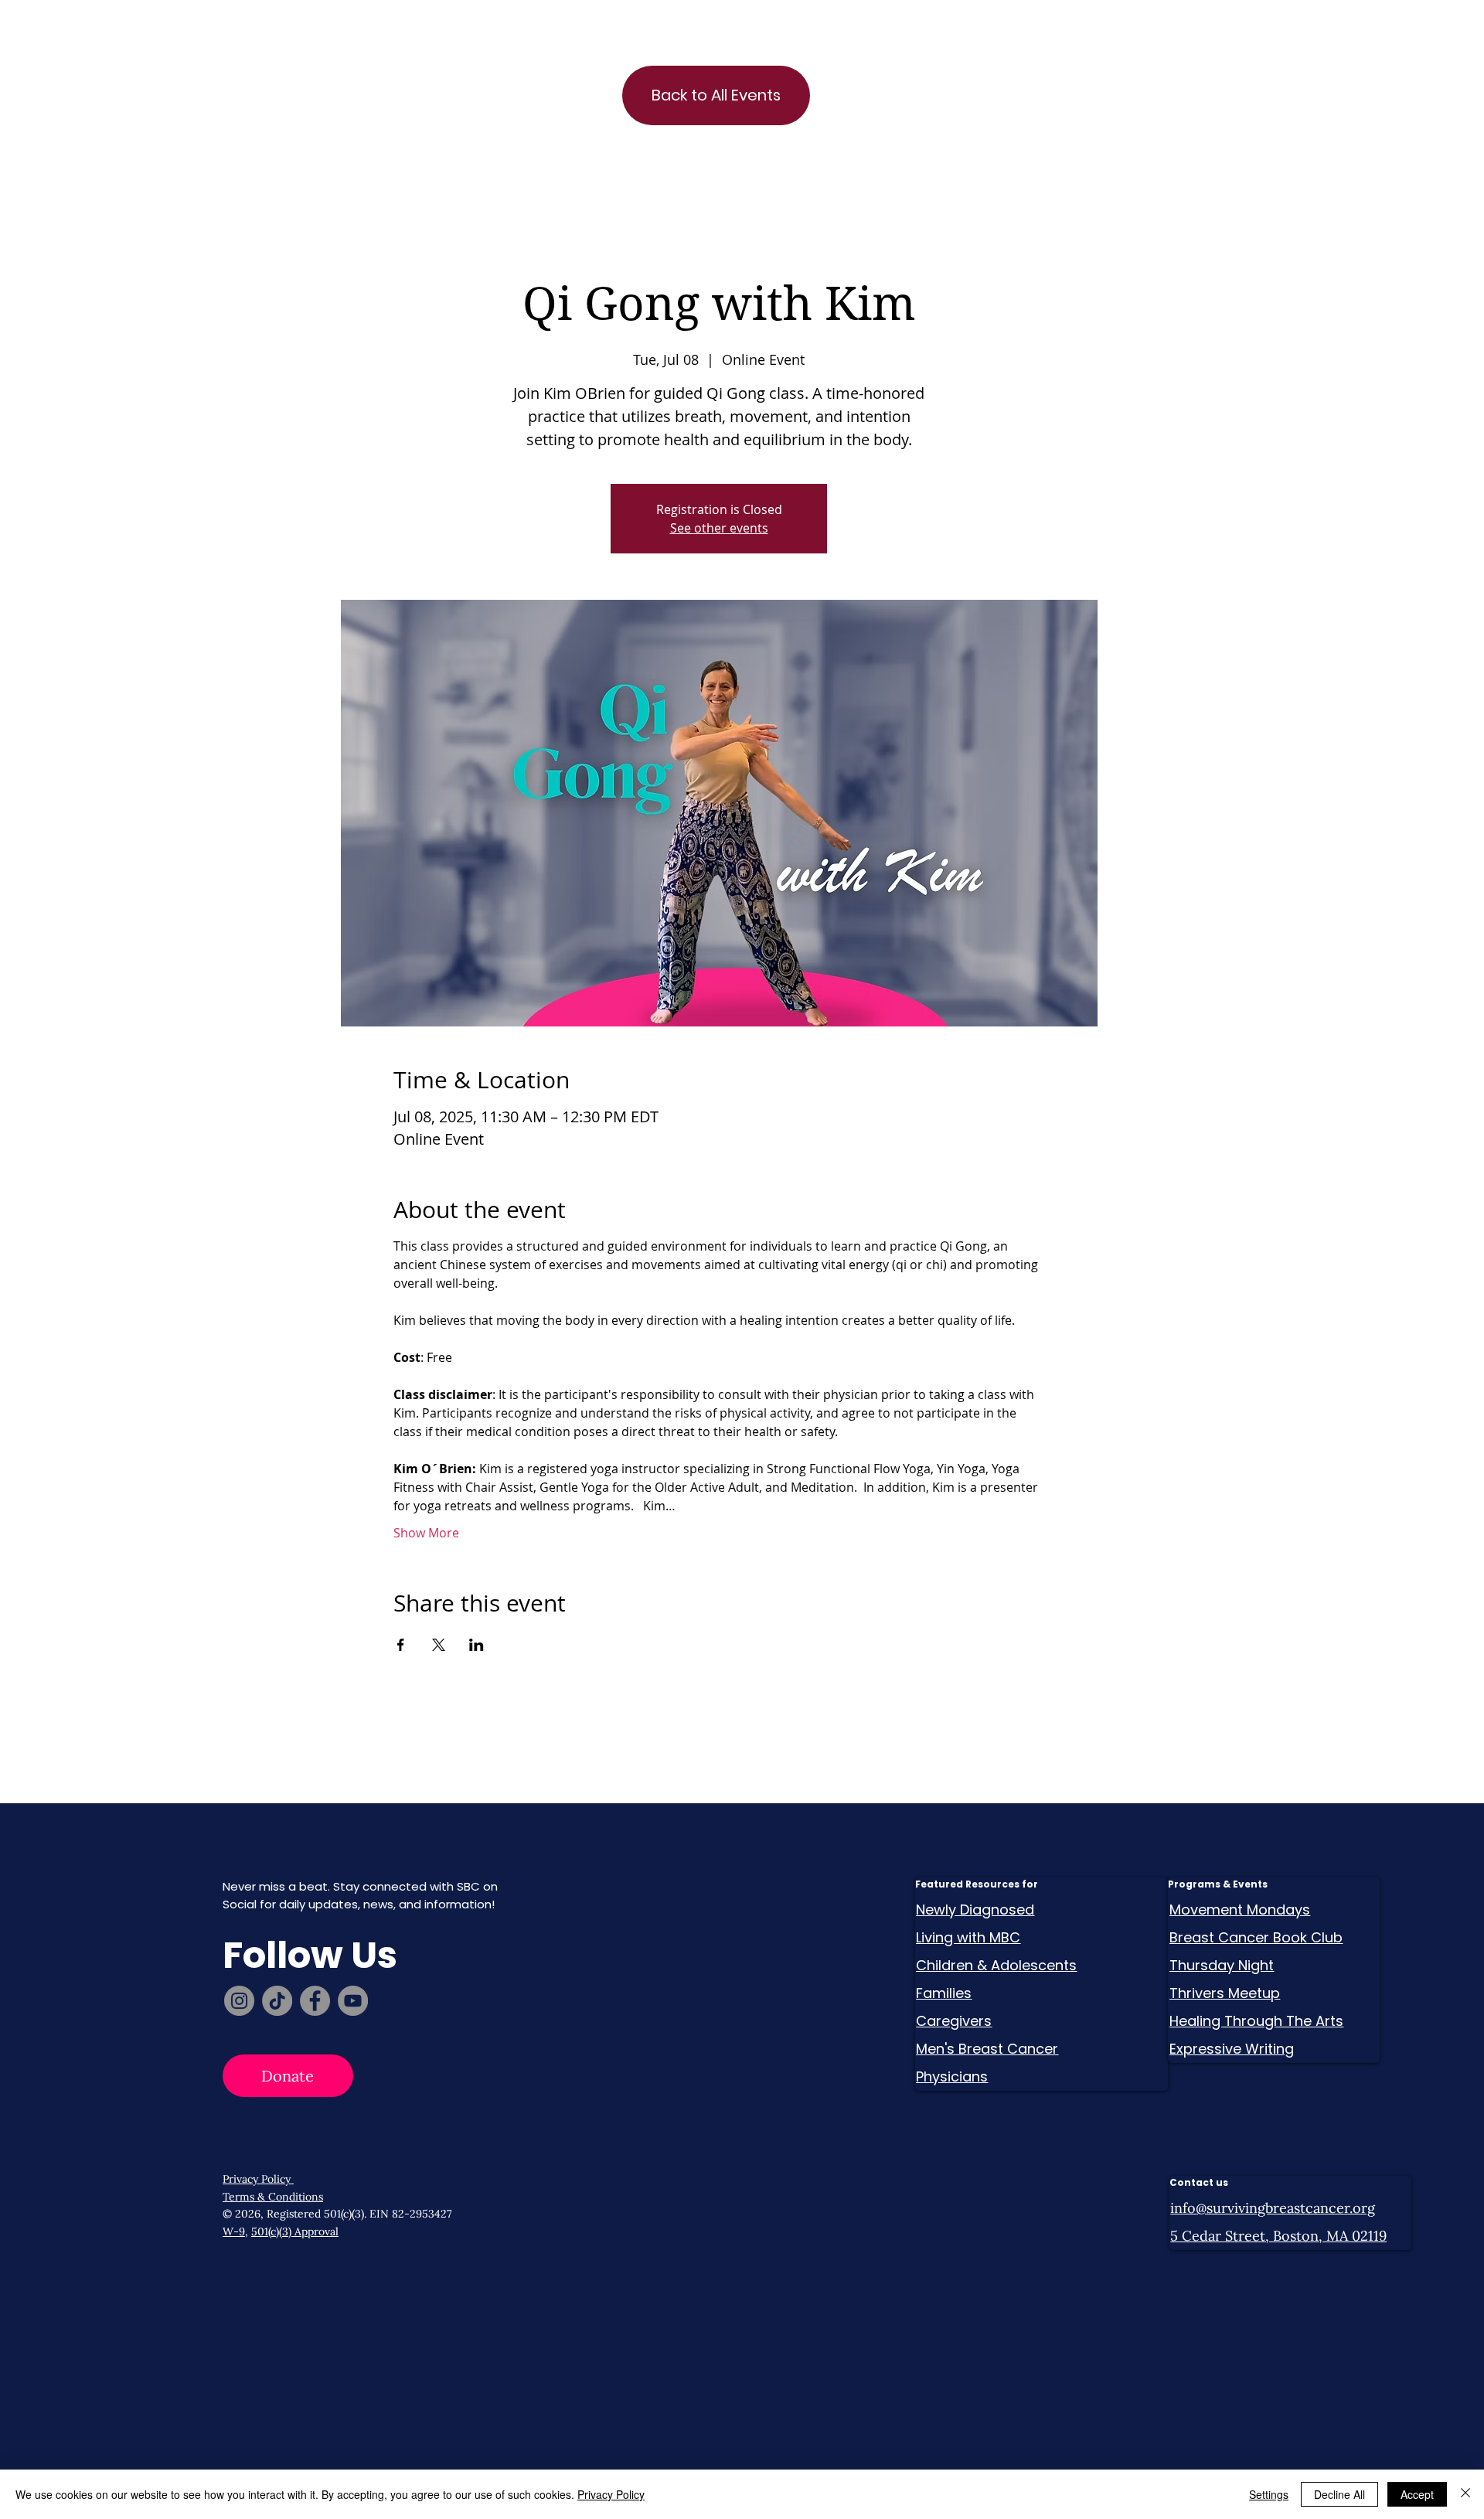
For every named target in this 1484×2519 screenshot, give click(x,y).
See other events (719, 528)
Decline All (1339, 2494)
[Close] (1465, 2494)
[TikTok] (277, 2001)
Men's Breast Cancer (987, 2049)
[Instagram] (239, 2001)
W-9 (234, 2231)
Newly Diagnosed (975, 1910)
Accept (1417, 2494)
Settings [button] (1269, 2494)
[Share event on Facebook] (401, 1645)
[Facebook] (315, 2001)
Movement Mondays (1240, 1910)
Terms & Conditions (273, 2197)
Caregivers (954, 2021)
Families (944, 1993)
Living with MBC (968, 1937)
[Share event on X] (439, 1645)
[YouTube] (353, 2001)
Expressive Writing (1232, 2049)
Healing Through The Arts (1256, 2021)
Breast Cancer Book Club (1256, 1937)
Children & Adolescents (996, 1965)
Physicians (952, 2076)
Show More (426, 1533)
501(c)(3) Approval (295, 2231)
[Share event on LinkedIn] (477, 1645)
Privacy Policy (258, 2179)
